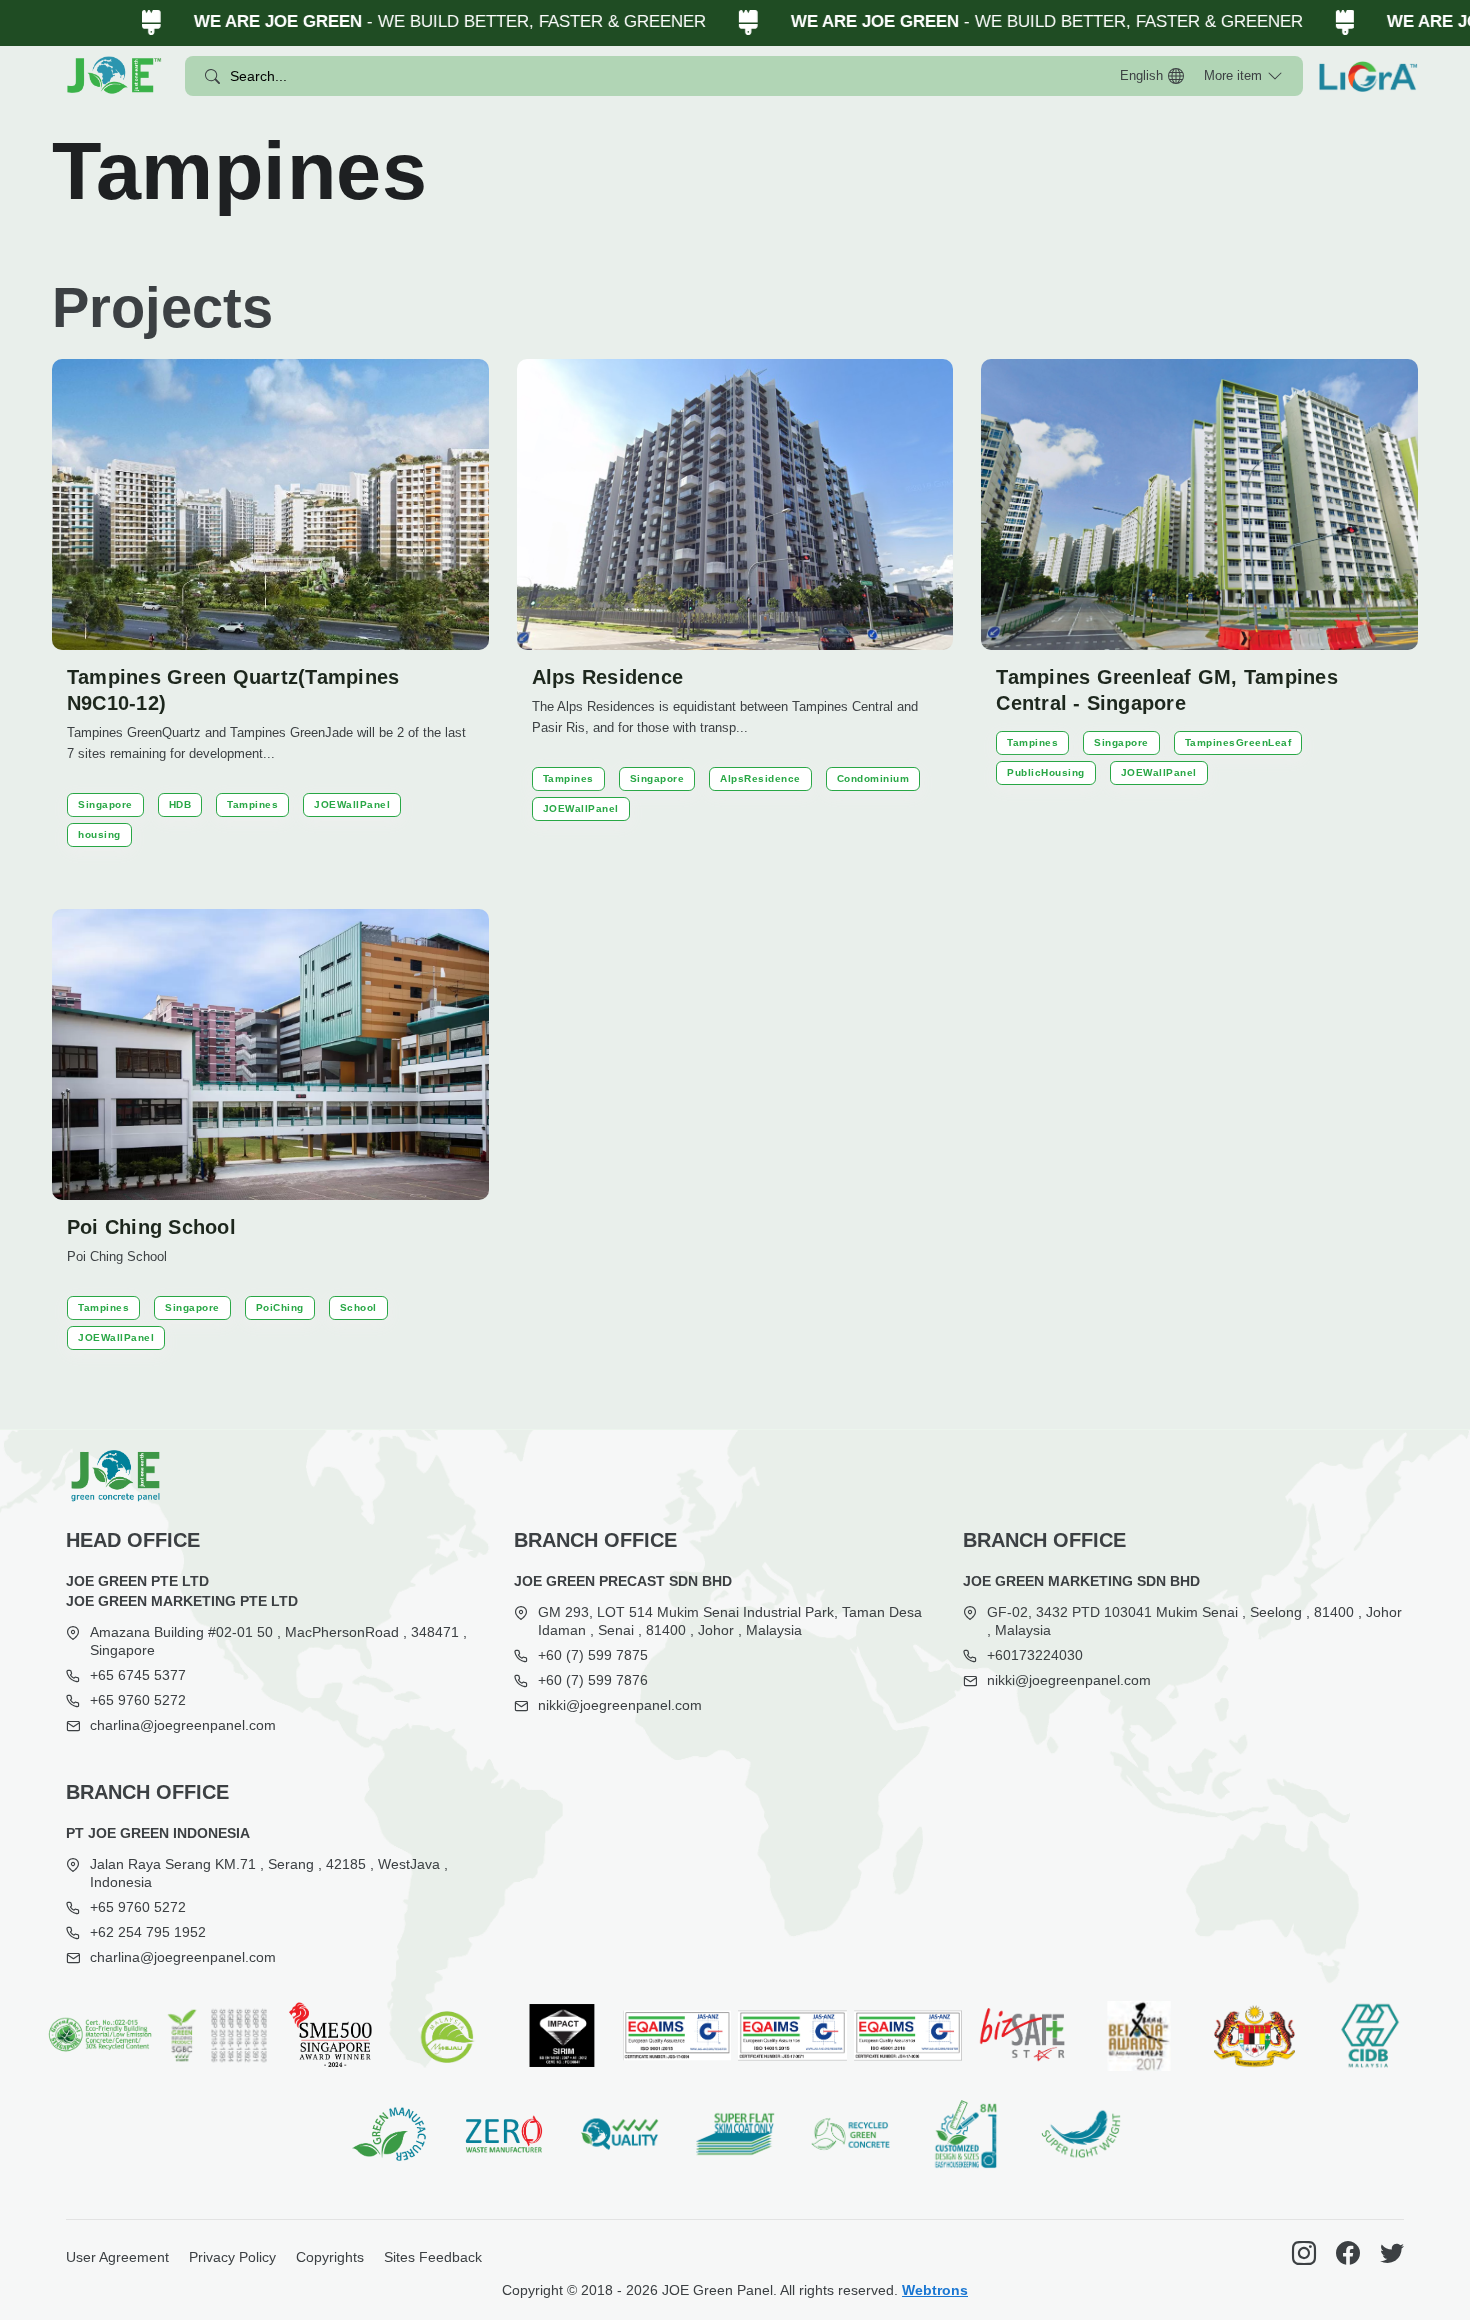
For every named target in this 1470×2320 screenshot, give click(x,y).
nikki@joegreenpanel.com (620, 1705)
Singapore (105, 804)
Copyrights (330, 2257)
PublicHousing (1046, 772)
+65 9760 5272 (138, 1700)
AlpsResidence (760, 778)
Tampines (252, 804)
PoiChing (280, 1307)
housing (99, 834)
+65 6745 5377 (138, 1675)
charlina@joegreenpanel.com (183, 1725)
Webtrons (935, 2290)
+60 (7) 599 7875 (593, 1655)
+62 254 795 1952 (148, 1932)
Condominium (873, 778)
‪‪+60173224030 (1035, 1655)
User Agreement (117, 2257)
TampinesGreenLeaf (1238, 742)
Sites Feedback (433, 2257)
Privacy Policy (232, 2257)
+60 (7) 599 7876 (593, 1680)
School (358, 1307)
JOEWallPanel (352, 804)
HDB (180, 804)
